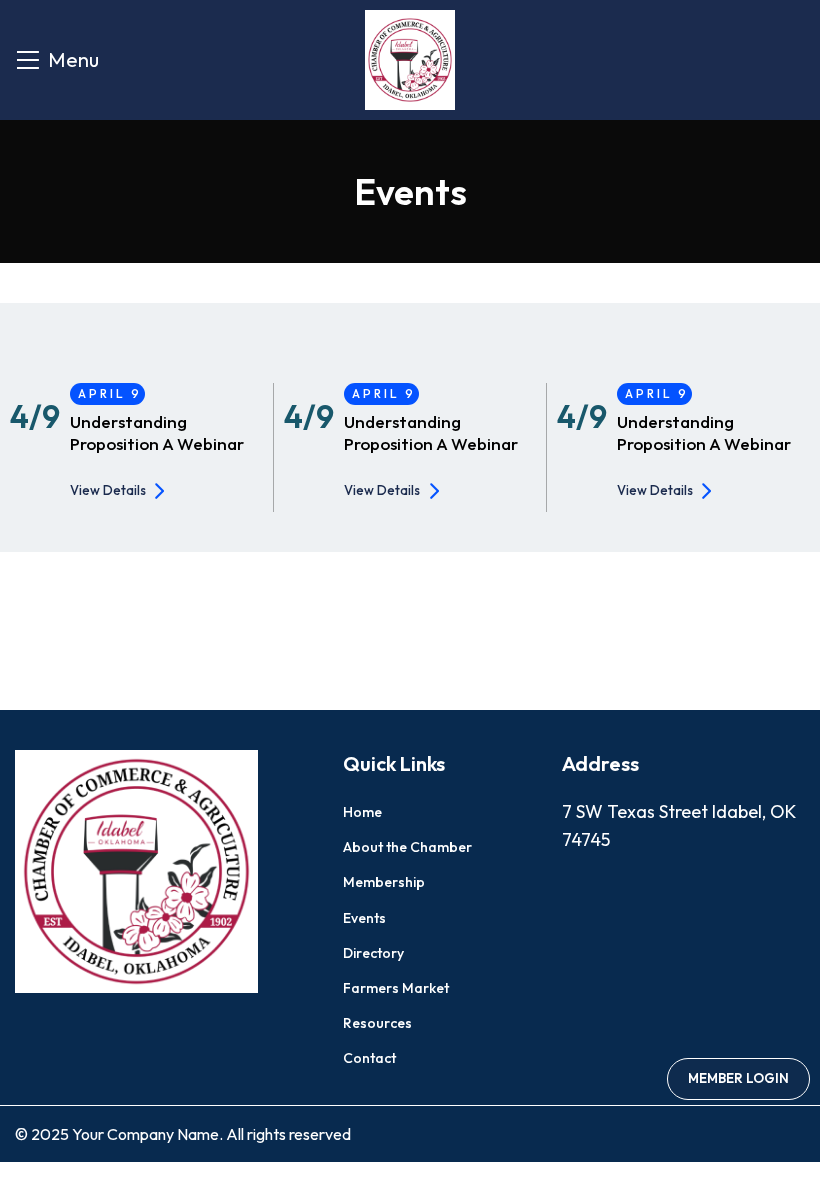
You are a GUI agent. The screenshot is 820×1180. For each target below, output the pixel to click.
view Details (108, 490)
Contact (369, 1058)
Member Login (738, 1078)
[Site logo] (410, 57)
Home (362, 812)
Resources (377, 1023)
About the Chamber (407, 847)
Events (364, 918)
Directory (373, 953)
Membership (384, 882)
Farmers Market (396, 988)
